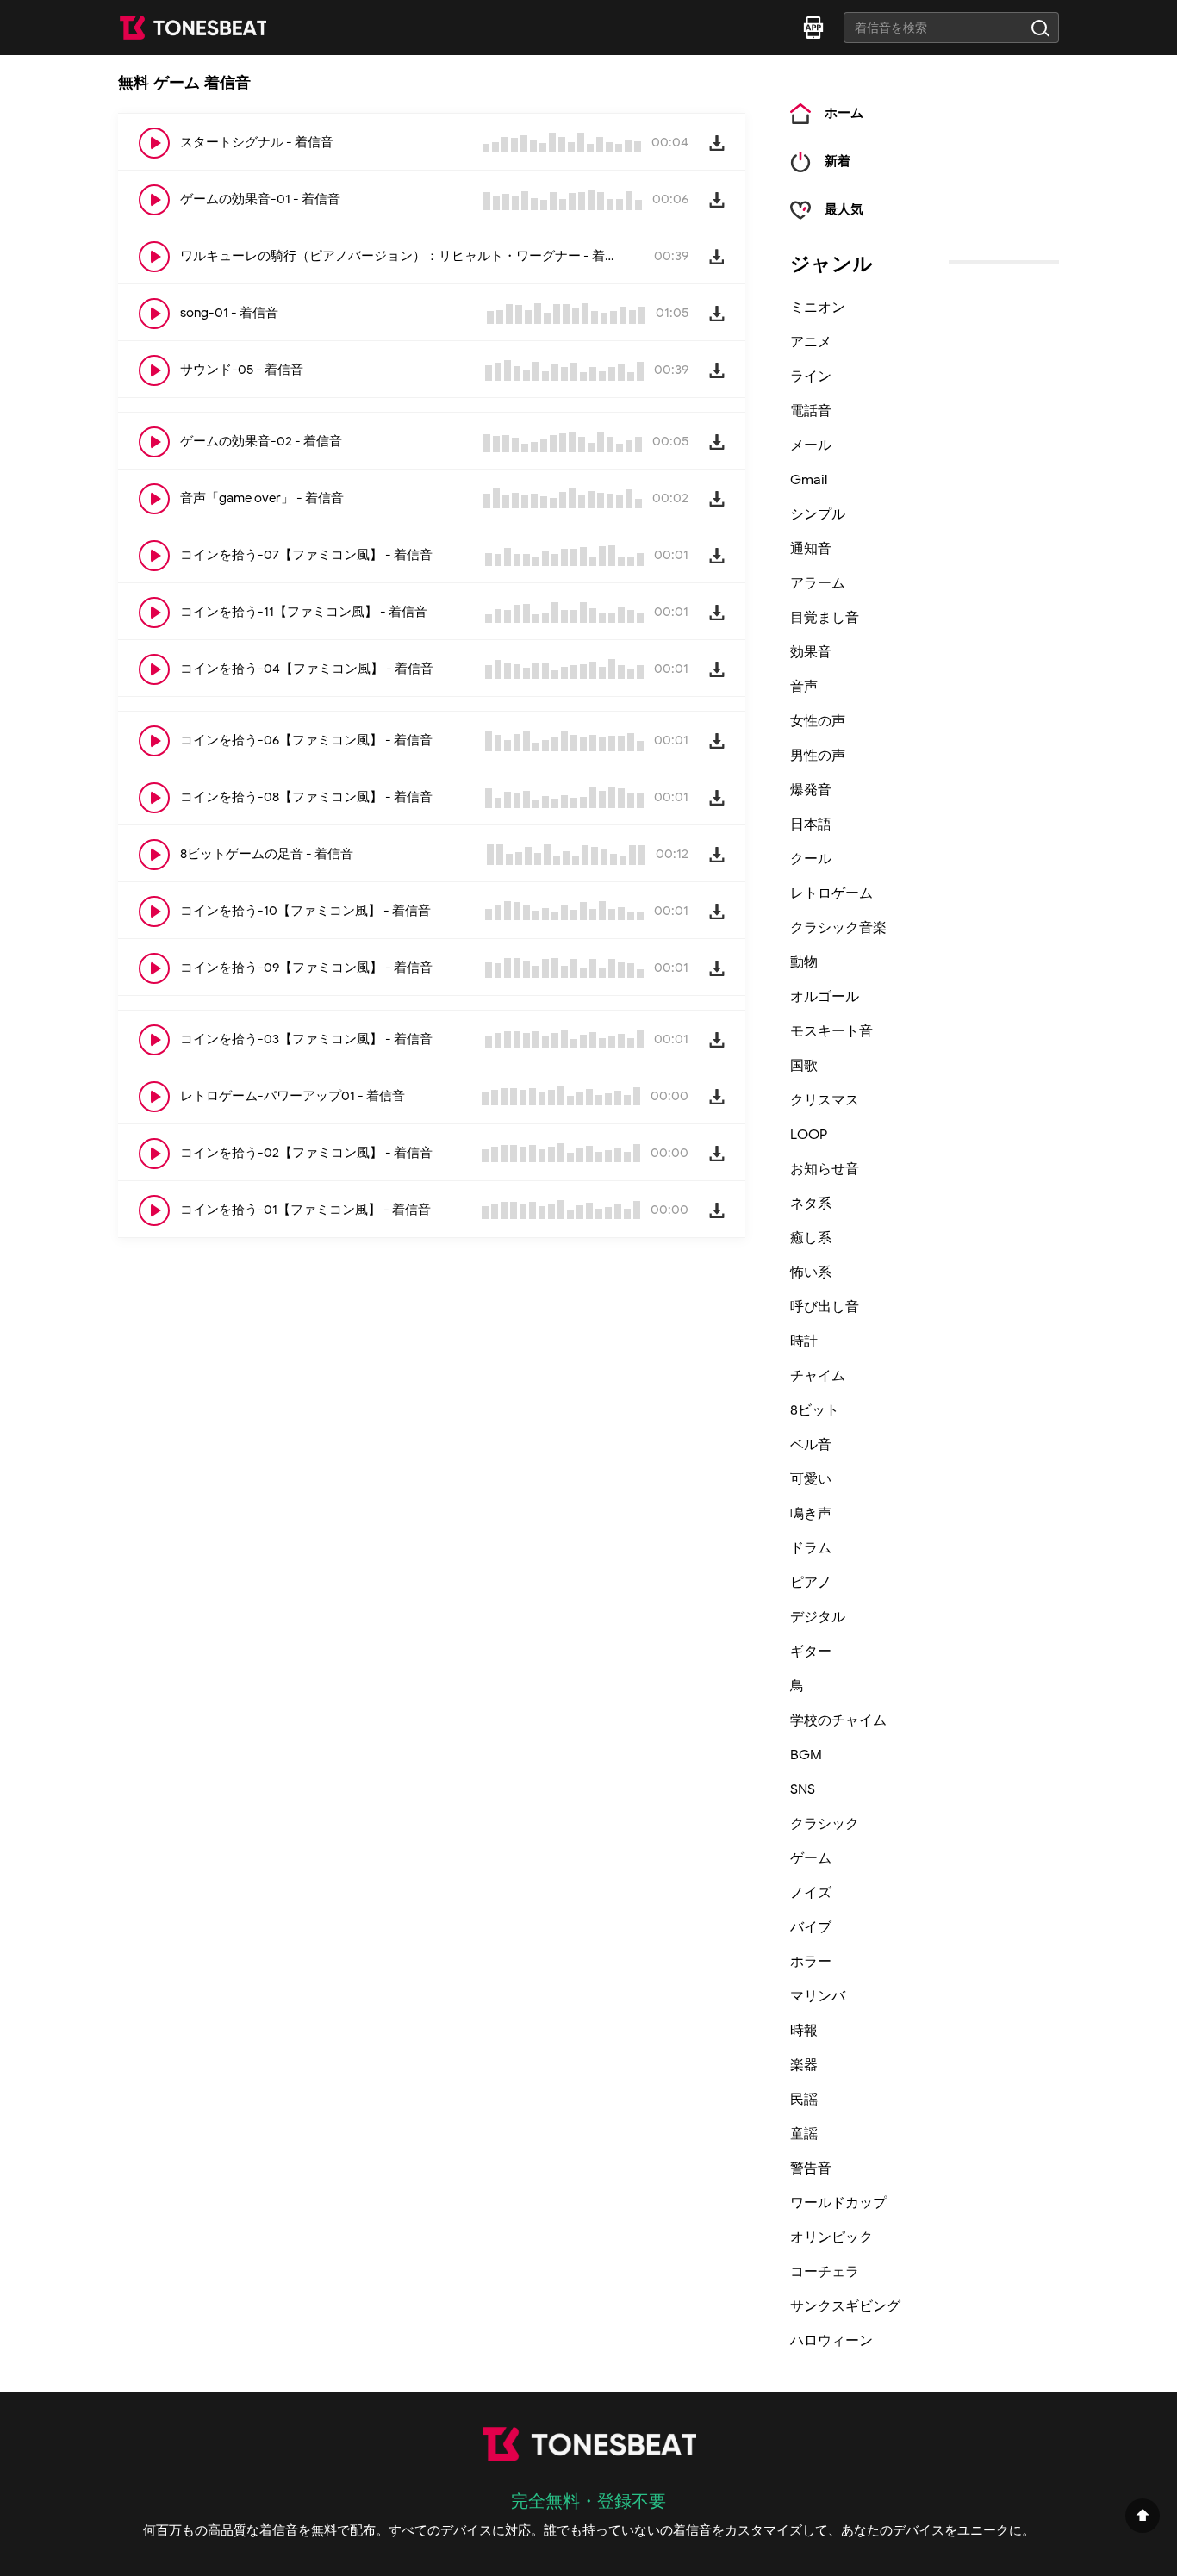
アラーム (818, 583)
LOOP (809, 1135)
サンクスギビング (845, 2306)
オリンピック (831, 2237)
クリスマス (825, 1100)
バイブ (811, 1927)
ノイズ (811, 1893)
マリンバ (818, 1996)
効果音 (811, 652)
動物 (804, 962)
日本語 (811, 824)
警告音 (811, 2168)
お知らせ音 (825, 1169)
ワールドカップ (838, 2203)
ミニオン (818, 308)
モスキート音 (831, 1031)
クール (811, 859)
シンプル (818, 514)
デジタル (818, 1617)
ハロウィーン (831, 2341)
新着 (838, 162)
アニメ (811, 342)
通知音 (811, 549)
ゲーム (811, 1858)
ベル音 (811, 1445)
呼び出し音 (825, 1307)
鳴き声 (811, 1514)
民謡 (804, 2100)
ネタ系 (811, 1204)
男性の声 (818, 756)
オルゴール (825, 997)
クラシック (825, 1824)
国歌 (804, 1066)
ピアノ (811, 1583)
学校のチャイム (838, 1720)
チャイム (818, 1376)
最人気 (844, 210)
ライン (811, 376)
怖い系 (811, 1272)
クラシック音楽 (838, 928)
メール (811, 445)
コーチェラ (825, 2272)
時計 (804, 1341)
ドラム (811, 1548)
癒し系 (811, 1238)
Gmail (809, 480)
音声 (804, 687)
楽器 (804, 2065)
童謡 (804, 2134)
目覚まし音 (825, 618)
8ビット (815, 1410)
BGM (806, 1755)
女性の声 (818, 721)
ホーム (844, 113)
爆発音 (811, 790)
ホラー (811, 1962)
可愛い (811, 1479)
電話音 (811, 411)
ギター (811, 1652)
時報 (804, 2031)
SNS (803, 1789)
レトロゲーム (831, 893)
